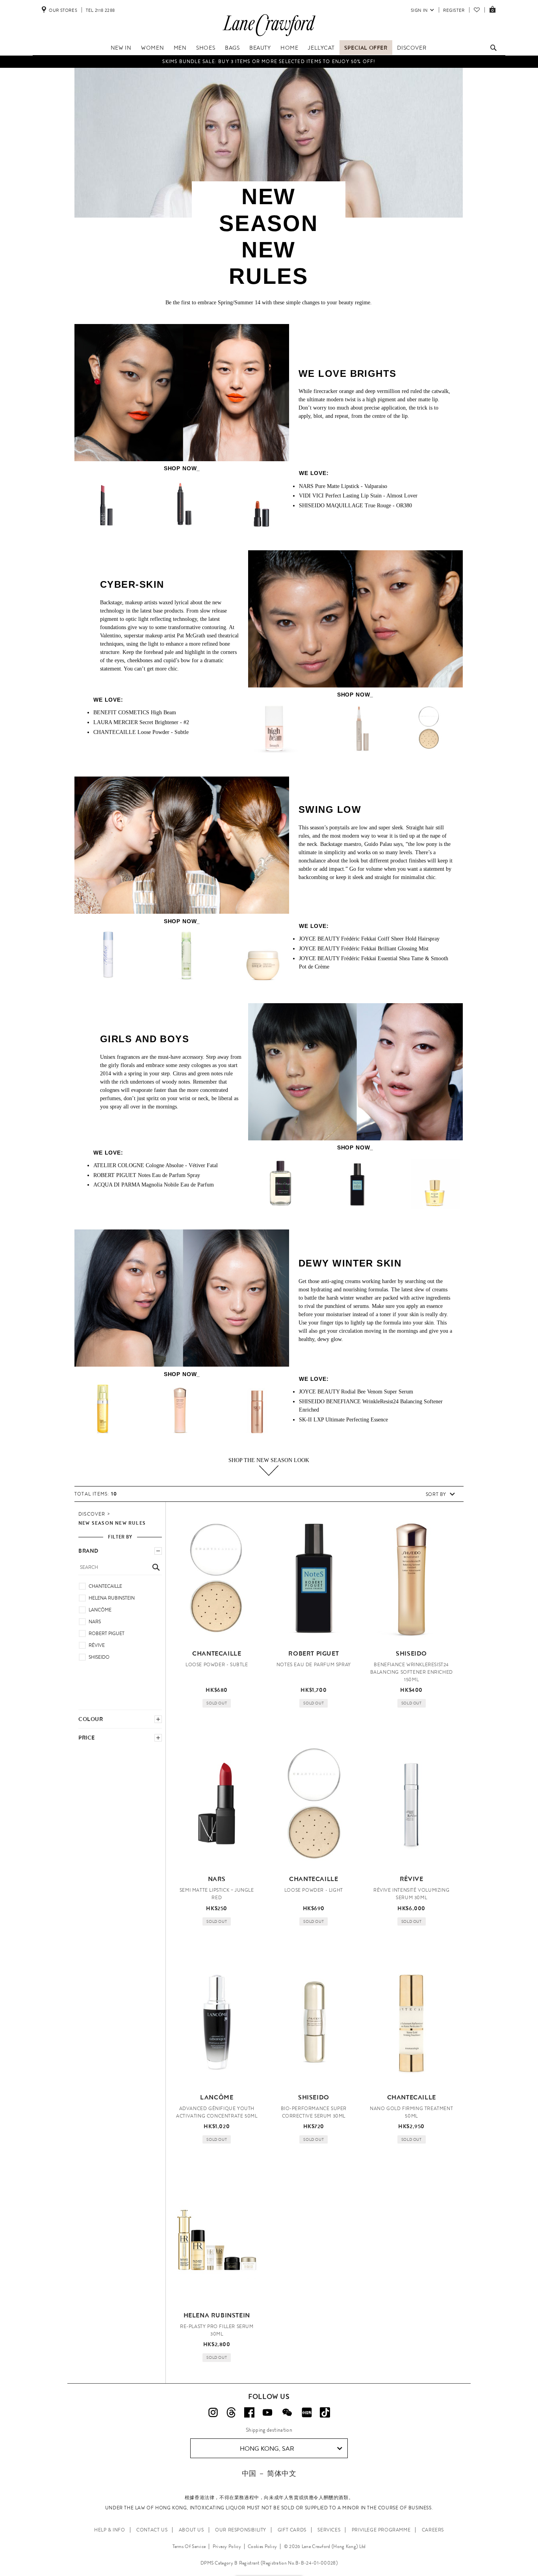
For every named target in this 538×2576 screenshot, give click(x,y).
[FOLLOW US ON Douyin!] (325, 2412)
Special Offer (366, 48)
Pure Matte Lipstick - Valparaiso (343, 486)
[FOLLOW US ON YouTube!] (267, 2412)
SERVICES (329, 2530)
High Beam (135, 712)
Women (152, 48)
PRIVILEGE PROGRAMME (381, 2530)
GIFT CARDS (292, 2530)
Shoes (206, 48)
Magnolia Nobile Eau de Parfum (154, 1185)
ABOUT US (191, 2530)
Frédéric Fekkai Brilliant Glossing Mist (364, 949)
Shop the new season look (269, 1460)
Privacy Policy (227, 2546)
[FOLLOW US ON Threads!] (231, 2412)
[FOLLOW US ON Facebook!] (249, 2412)
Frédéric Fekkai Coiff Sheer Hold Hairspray (369, 939)
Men (180, 48)
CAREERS (433, 2530)
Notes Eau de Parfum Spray (147, 1175)
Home (289, 48)
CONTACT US (152, 2530)
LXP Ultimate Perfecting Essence (343, 1420)
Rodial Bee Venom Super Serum (356, 1392)
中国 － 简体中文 (269, 2473)
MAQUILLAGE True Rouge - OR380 (355, 506)
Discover (412, 48)
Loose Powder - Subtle (141, 732)
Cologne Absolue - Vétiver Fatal (156, 1165)
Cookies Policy (262, 2546)
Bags (232, 48)
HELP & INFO (110, 2530)
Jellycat (321, 48)
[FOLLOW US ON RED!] (307, 2412)
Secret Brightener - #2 (141, 722)
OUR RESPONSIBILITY (241, 2530)
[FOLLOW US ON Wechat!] (287, 2412)
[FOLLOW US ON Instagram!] (213, 2412)
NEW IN (121, 48)
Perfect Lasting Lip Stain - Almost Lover (358, 496)
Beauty (260, 48)
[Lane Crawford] (269, 36)
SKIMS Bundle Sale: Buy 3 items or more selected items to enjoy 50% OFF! (269, 61)
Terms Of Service (189, 2546)
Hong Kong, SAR (267, 2448)
